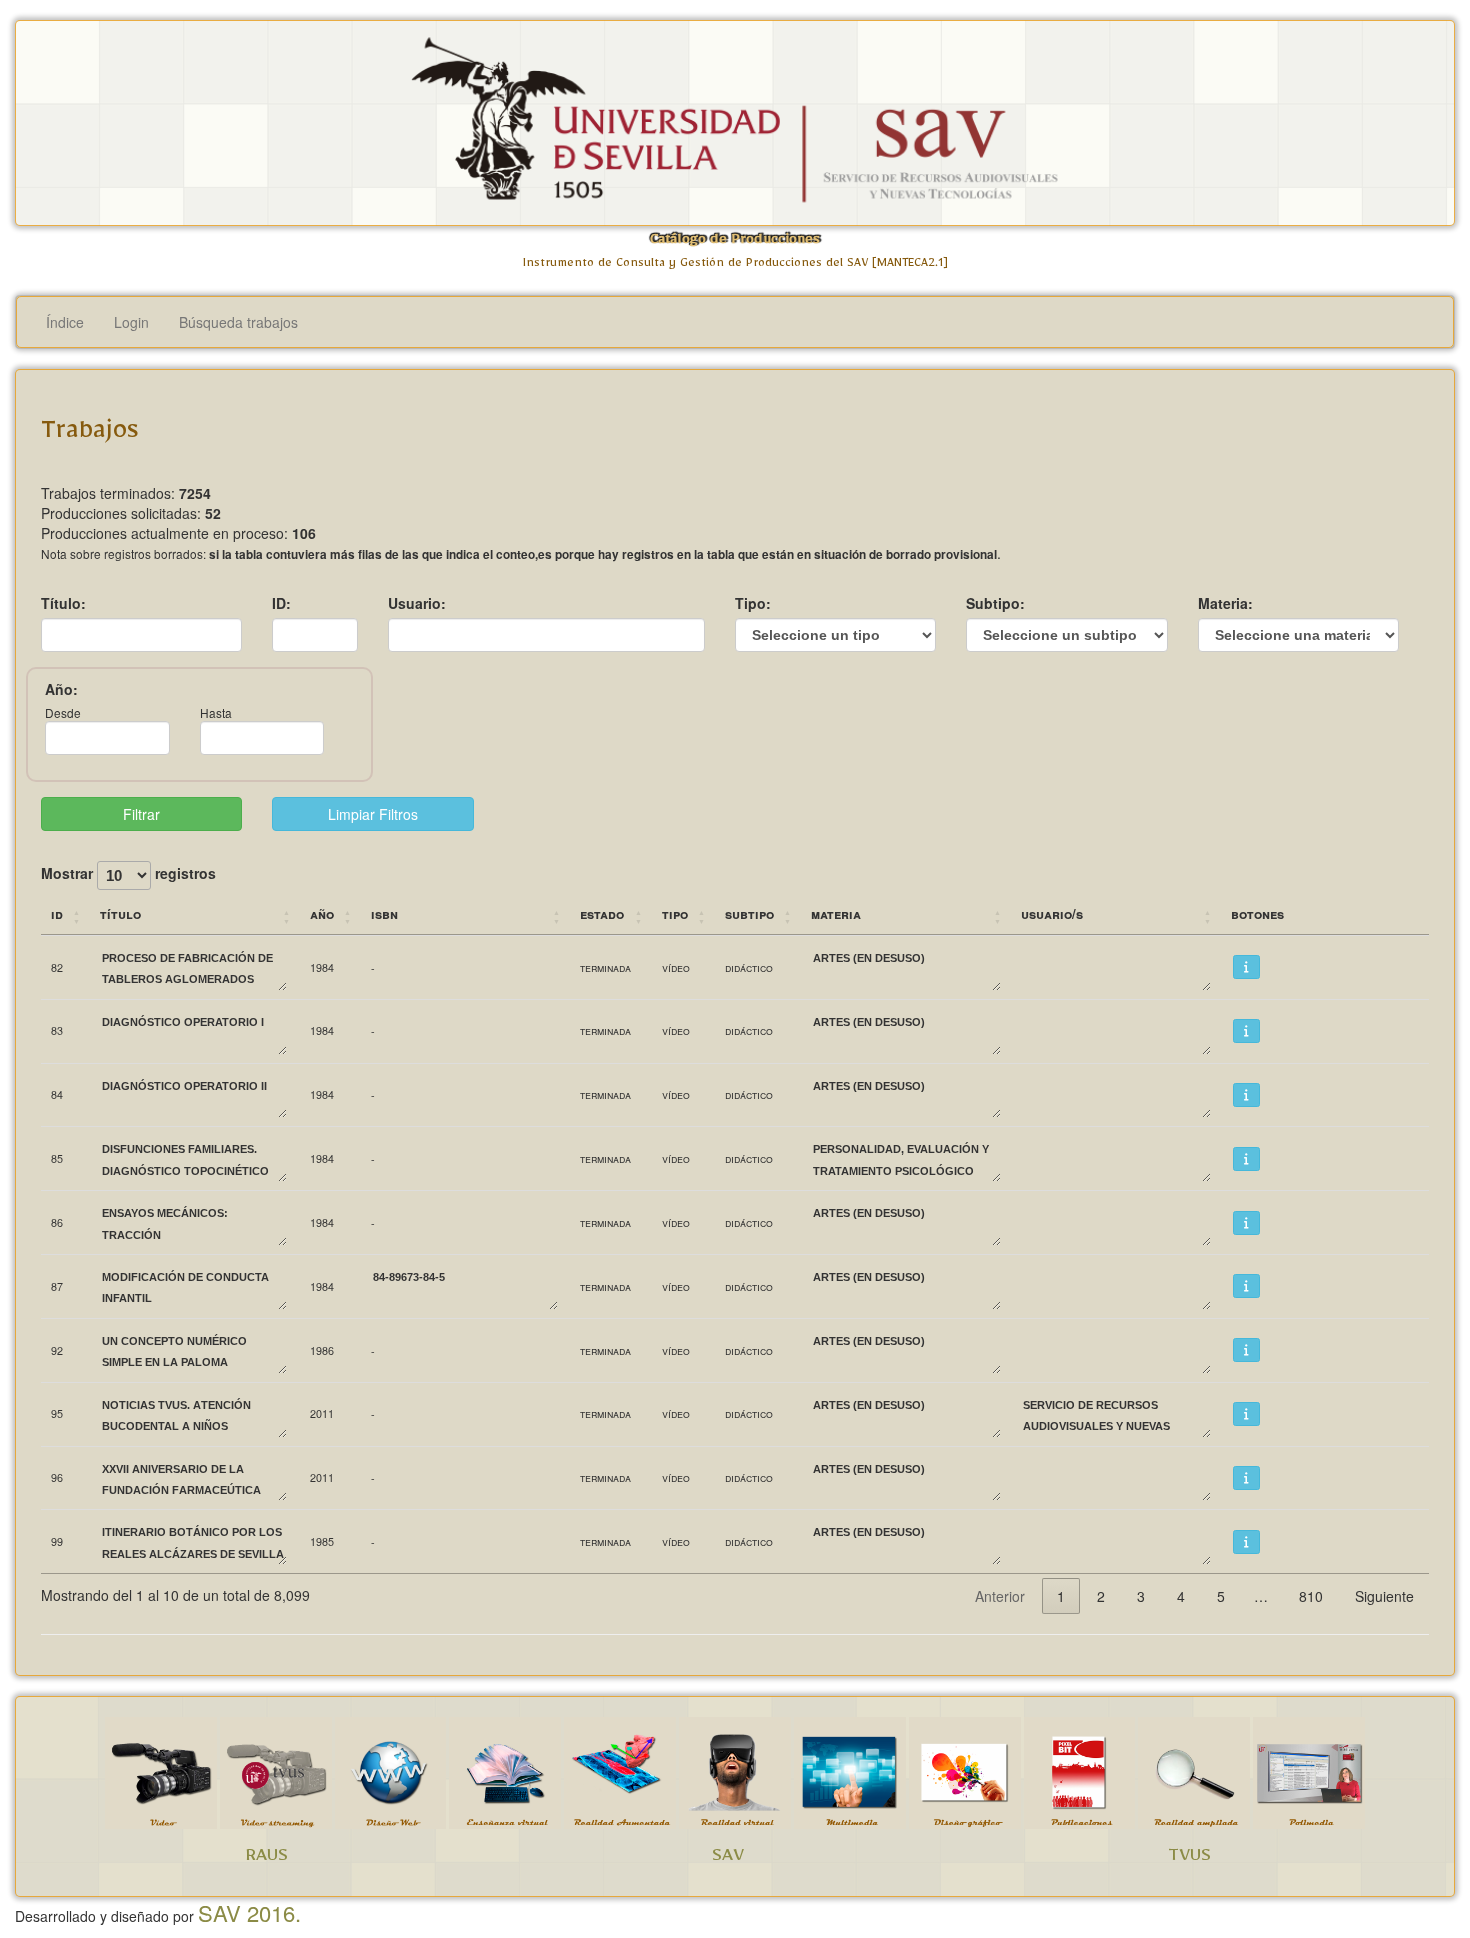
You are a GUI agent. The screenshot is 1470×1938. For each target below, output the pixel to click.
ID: (281, 603)
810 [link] (1311, 1596)
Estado (602, 913)
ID (57, 913)
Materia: (1225, 603)
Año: (61, 689)
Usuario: (417, 603)
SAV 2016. (249, 1912)
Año (322, 913)
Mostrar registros (128, 874)
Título (120, 913)
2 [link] (1101, 1596)
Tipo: (753, 603)
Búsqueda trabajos (238, 322)
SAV (728, 1859)
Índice (65, 322)
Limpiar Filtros (373, 814)
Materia (836, 913)
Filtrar (141, 814)
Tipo (675, 913)
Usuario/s (1052, 913)
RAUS (266, 1859)
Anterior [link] (1000, 1596)
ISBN (384, 913)
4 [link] (1181, 1596)
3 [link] (1141, 1596)
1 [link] (1061, 1596)
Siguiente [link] (1384, 1596)
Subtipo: (995, 603)
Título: (63, 603)
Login (131, 322)
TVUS (1189, 1859)
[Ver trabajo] (1246, 967)
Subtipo (749, 913)
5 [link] (1221, 1596)
